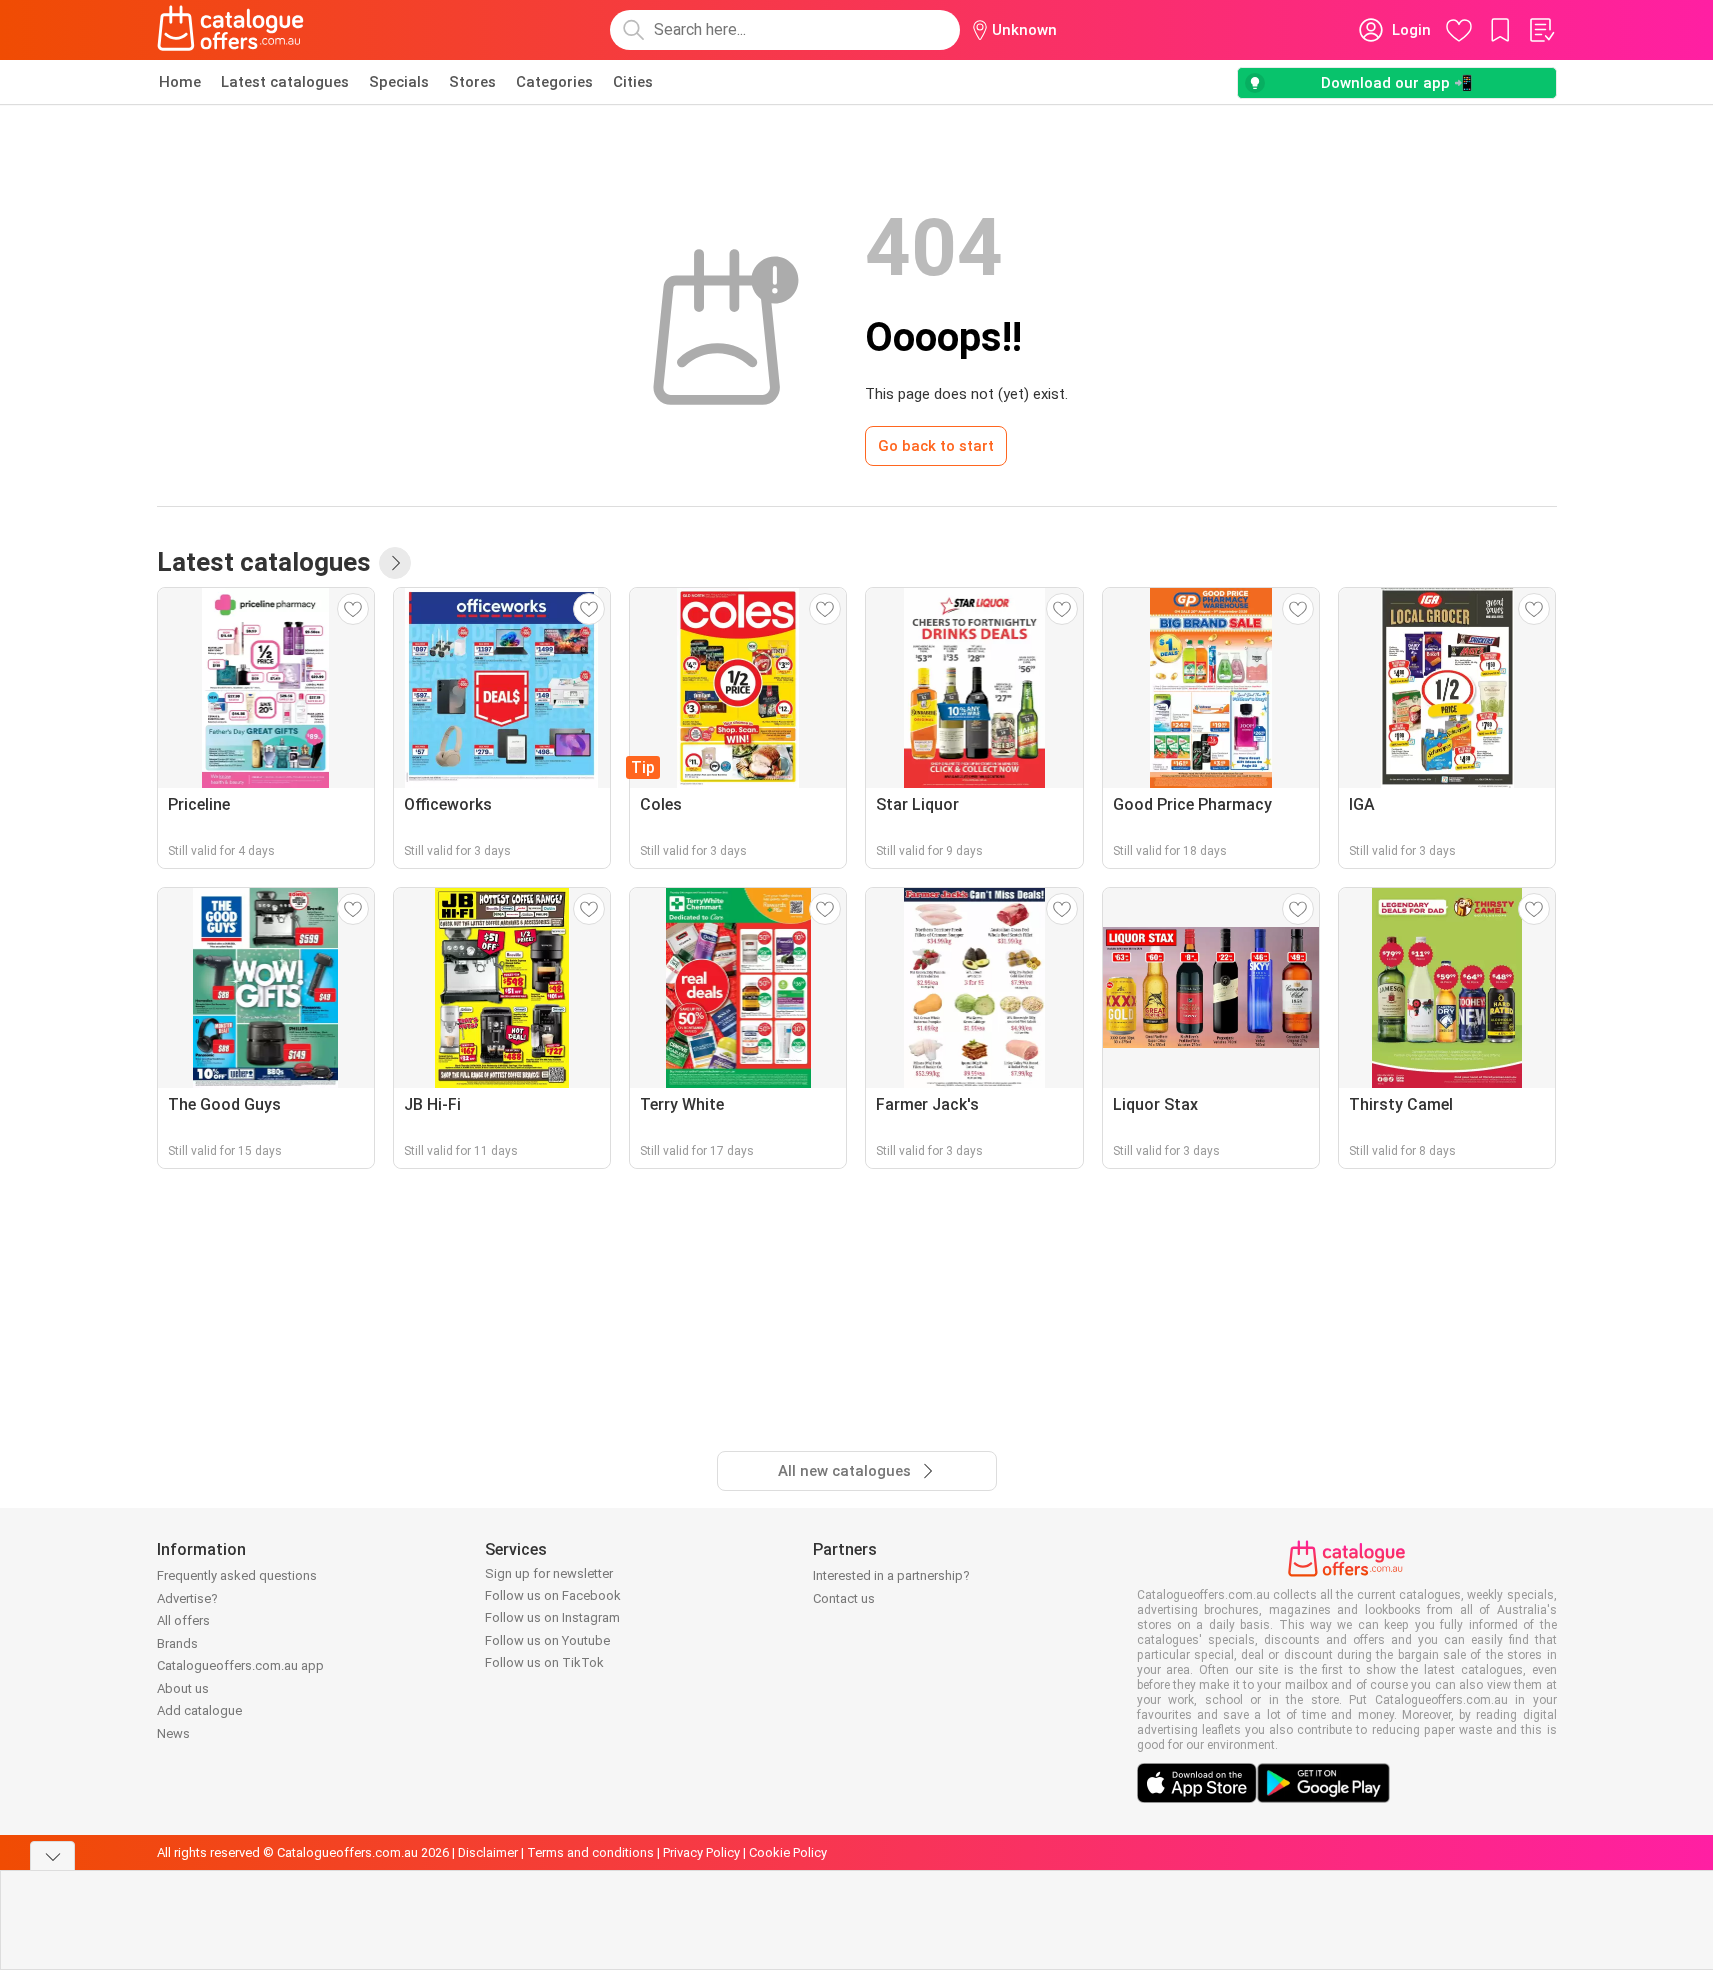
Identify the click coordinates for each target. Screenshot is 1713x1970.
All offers (183, 1620)
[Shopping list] (1541, 30)
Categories (554, 82)
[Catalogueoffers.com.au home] (231, 30)
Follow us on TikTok (544, 1662)
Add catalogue (199, 1710)
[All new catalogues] (395, 563)
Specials (399, 82)
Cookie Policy (788, 1852)
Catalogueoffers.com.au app (240, 1665)
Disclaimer (488, 1852)
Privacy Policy (701, 1852)
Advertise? (187, 1598)
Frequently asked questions (237, 1575)
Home (180, 82)
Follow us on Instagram (552, 1617)
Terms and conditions (590, 1852)
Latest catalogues (285, 82)
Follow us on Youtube (547, 1640)
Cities (633, 82)
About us (183, 1688)
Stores (472, 82)
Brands (177, 1643)
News (173, 1733)
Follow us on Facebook (553, 1595)
